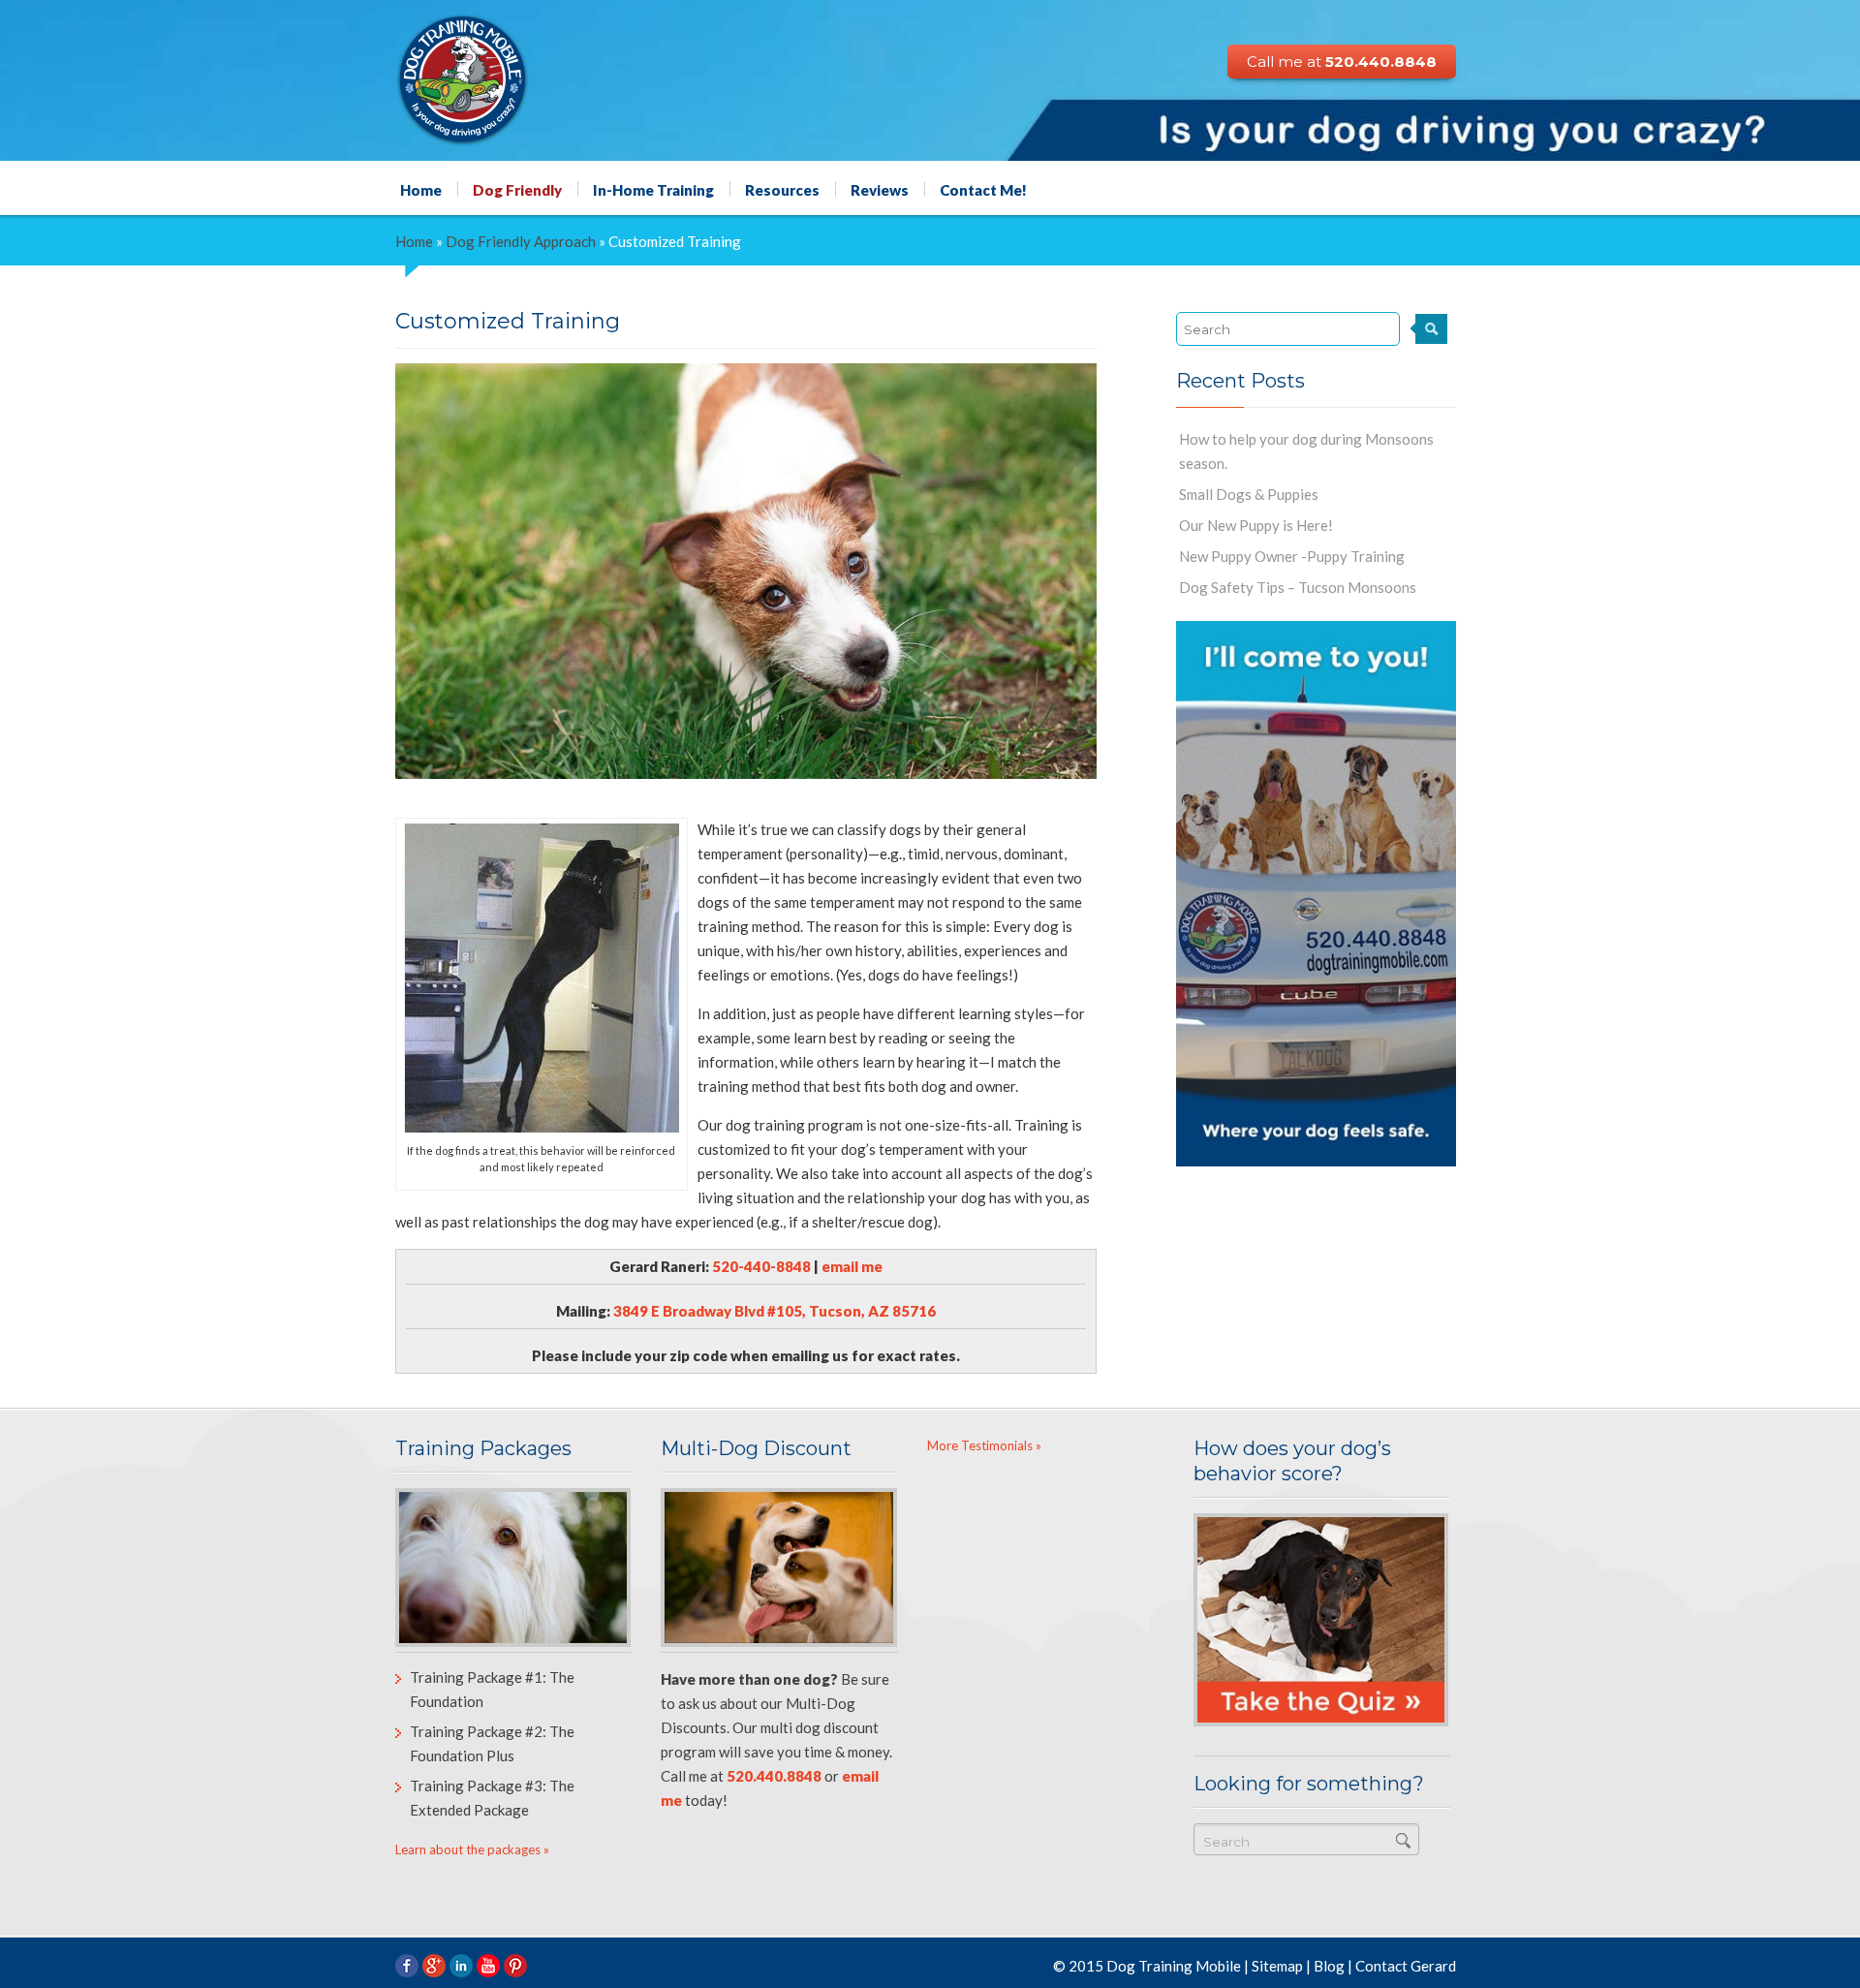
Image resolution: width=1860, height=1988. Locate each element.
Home (421, 189)
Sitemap (1277, 1966)
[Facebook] (407, 1966)
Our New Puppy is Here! (1256, 525)
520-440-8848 (761, 1266)
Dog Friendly (517, 189)
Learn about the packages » (472, 1849)
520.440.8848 (774, 1776)
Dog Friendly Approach (521, 241)
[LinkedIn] (461, 1966)
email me (852, 1266)
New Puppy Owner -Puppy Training (1292, 556)
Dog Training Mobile (1174, 1966)
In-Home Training (653, 189)
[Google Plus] (434, 1966)
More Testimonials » (984, 1445)
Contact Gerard (1406, 1966)
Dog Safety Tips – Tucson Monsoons (1298, 587)
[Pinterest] (515, 1966)
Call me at (1342, 62)
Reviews (880, 189)
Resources (782, 189)
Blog (1329, 1966)
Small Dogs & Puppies (1249, 494)
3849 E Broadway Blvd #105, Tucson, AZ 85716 (775, 1311)
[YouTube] (488, 1966)
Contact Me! (983, 189)
